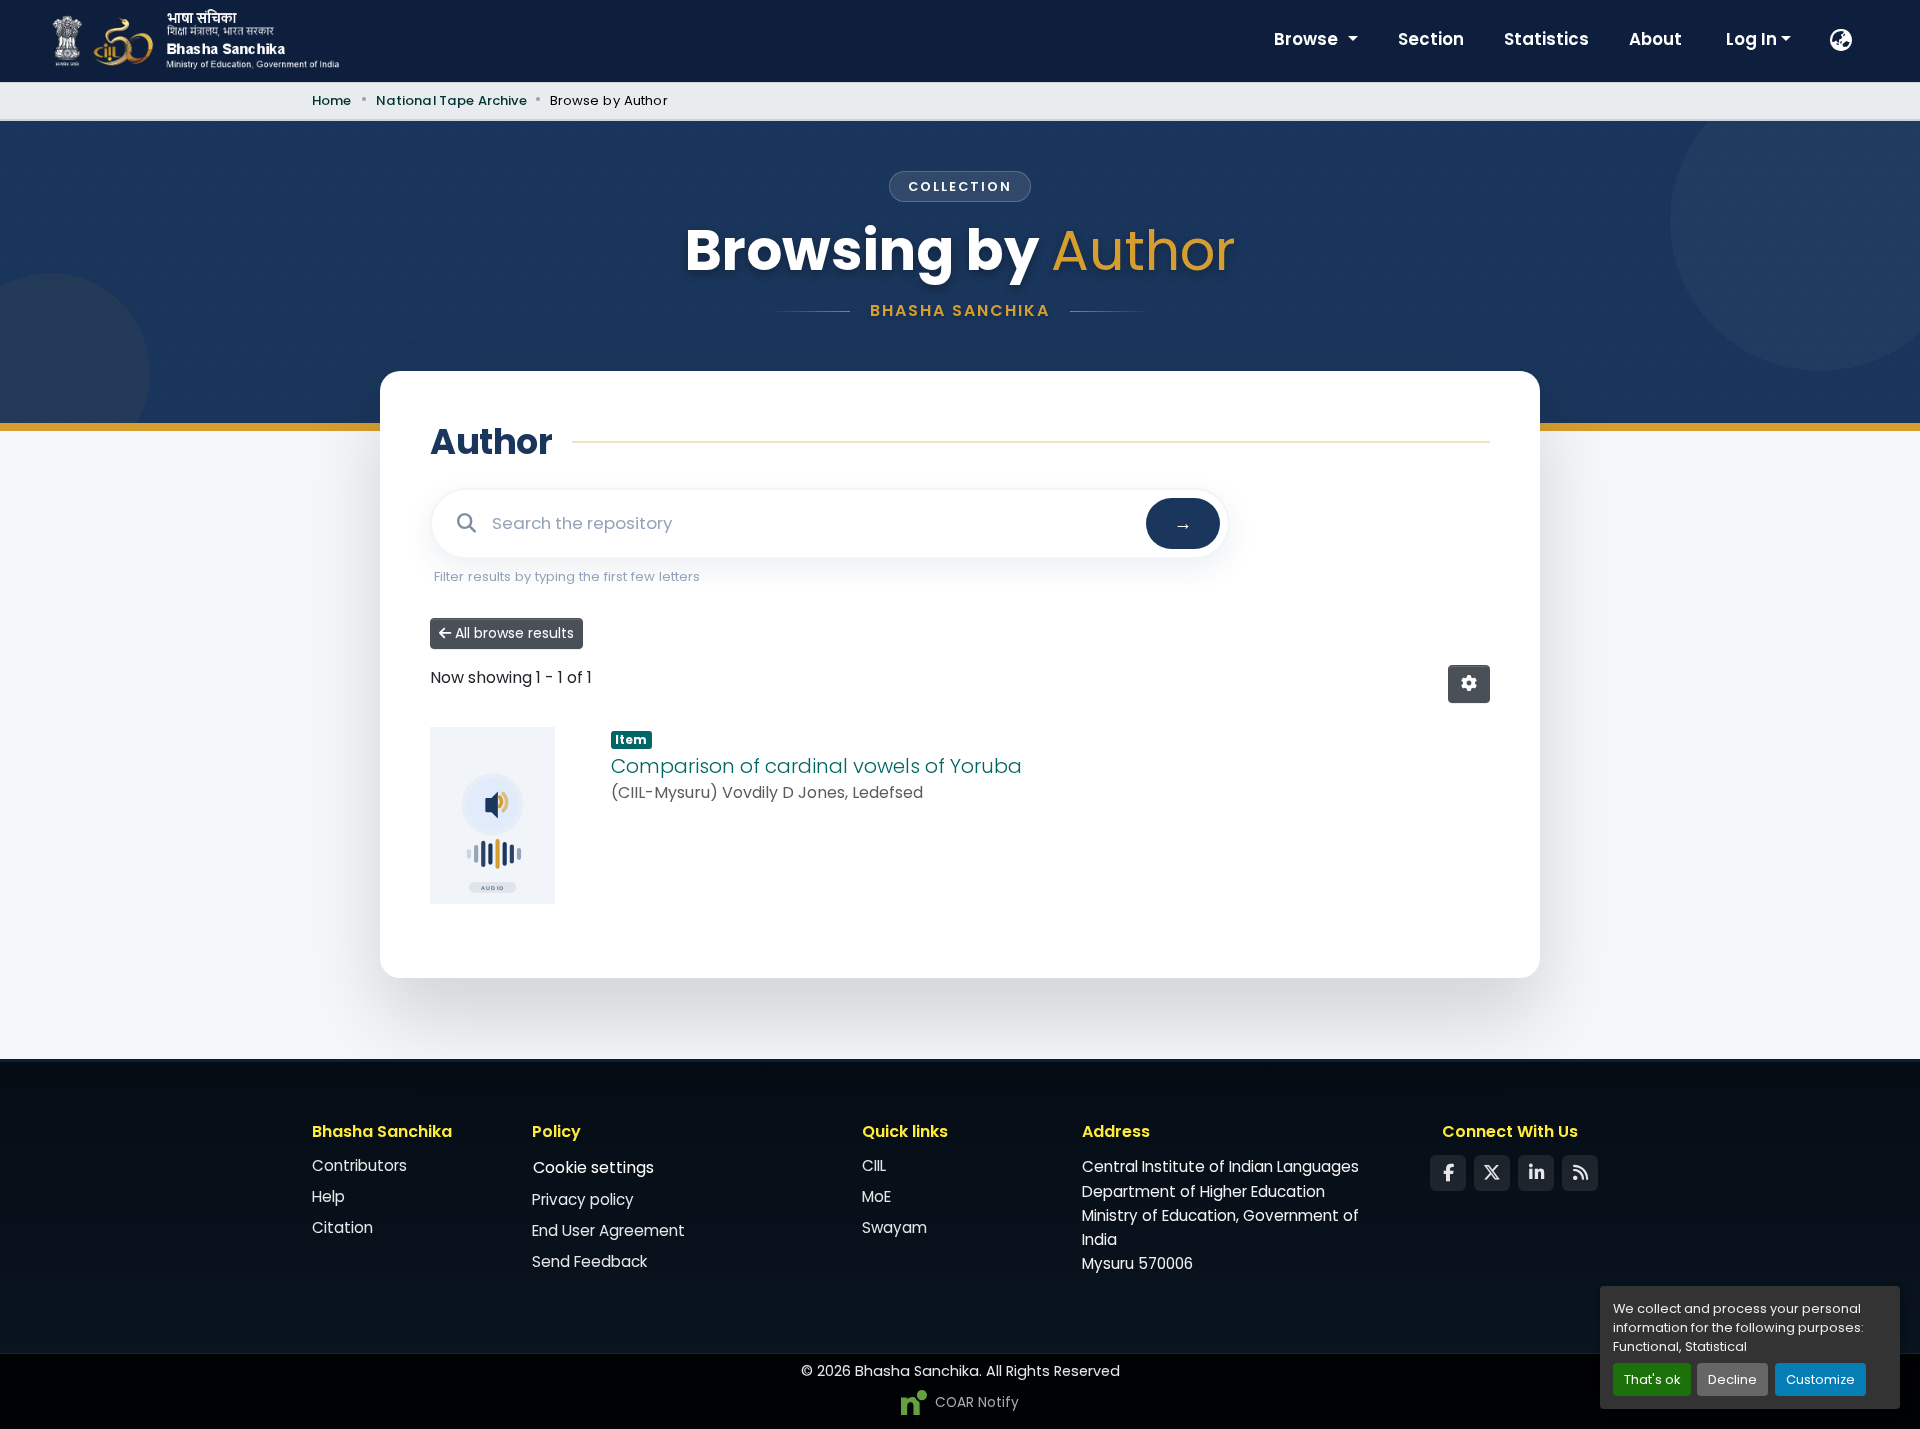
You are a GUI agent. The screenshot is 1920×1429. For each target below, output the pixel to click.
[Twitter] (1492, 1173)
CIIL (874, 1165)
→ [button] (1183, 523)
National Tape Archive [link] (452, 100)
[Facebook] (1448, 1173)
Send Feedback (589, 1261)
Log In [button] (1753, 39)
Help (328, 1196)
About (1655, 39)
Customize (1820, 1379)
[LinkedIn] (1536, 1173)
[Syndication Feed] (1580, 1173)
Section (1431, 39)
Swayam (894, 1227)
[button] (1842, 41)
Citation (342, 1227)
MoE (876, 1196)
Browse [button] (1308, 39)
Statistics (1546, 39)
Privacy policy (583, 1199)
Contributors (359, 1165)
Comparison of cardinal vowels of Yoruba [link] (816, 766)
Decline (1732, 1379)
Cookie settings (593, 1167)
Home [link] (332, 100)
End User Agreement (608, 1230)
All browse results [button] (512, 633)
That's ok (1652, 1379)
